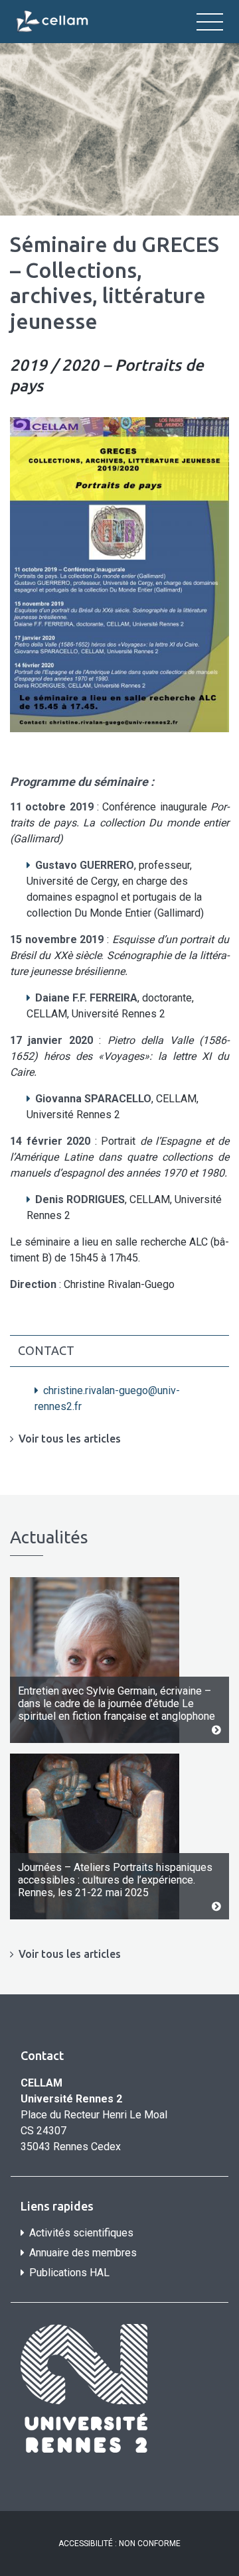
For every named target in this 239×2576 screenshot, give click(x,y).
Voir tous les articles (70, 1439)
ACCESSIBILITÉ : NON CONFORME (119, 2544)
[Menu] (210, 22)
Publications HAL (69, 2273)
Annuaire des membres (83, 2253)
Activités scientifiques (81, 2233)
